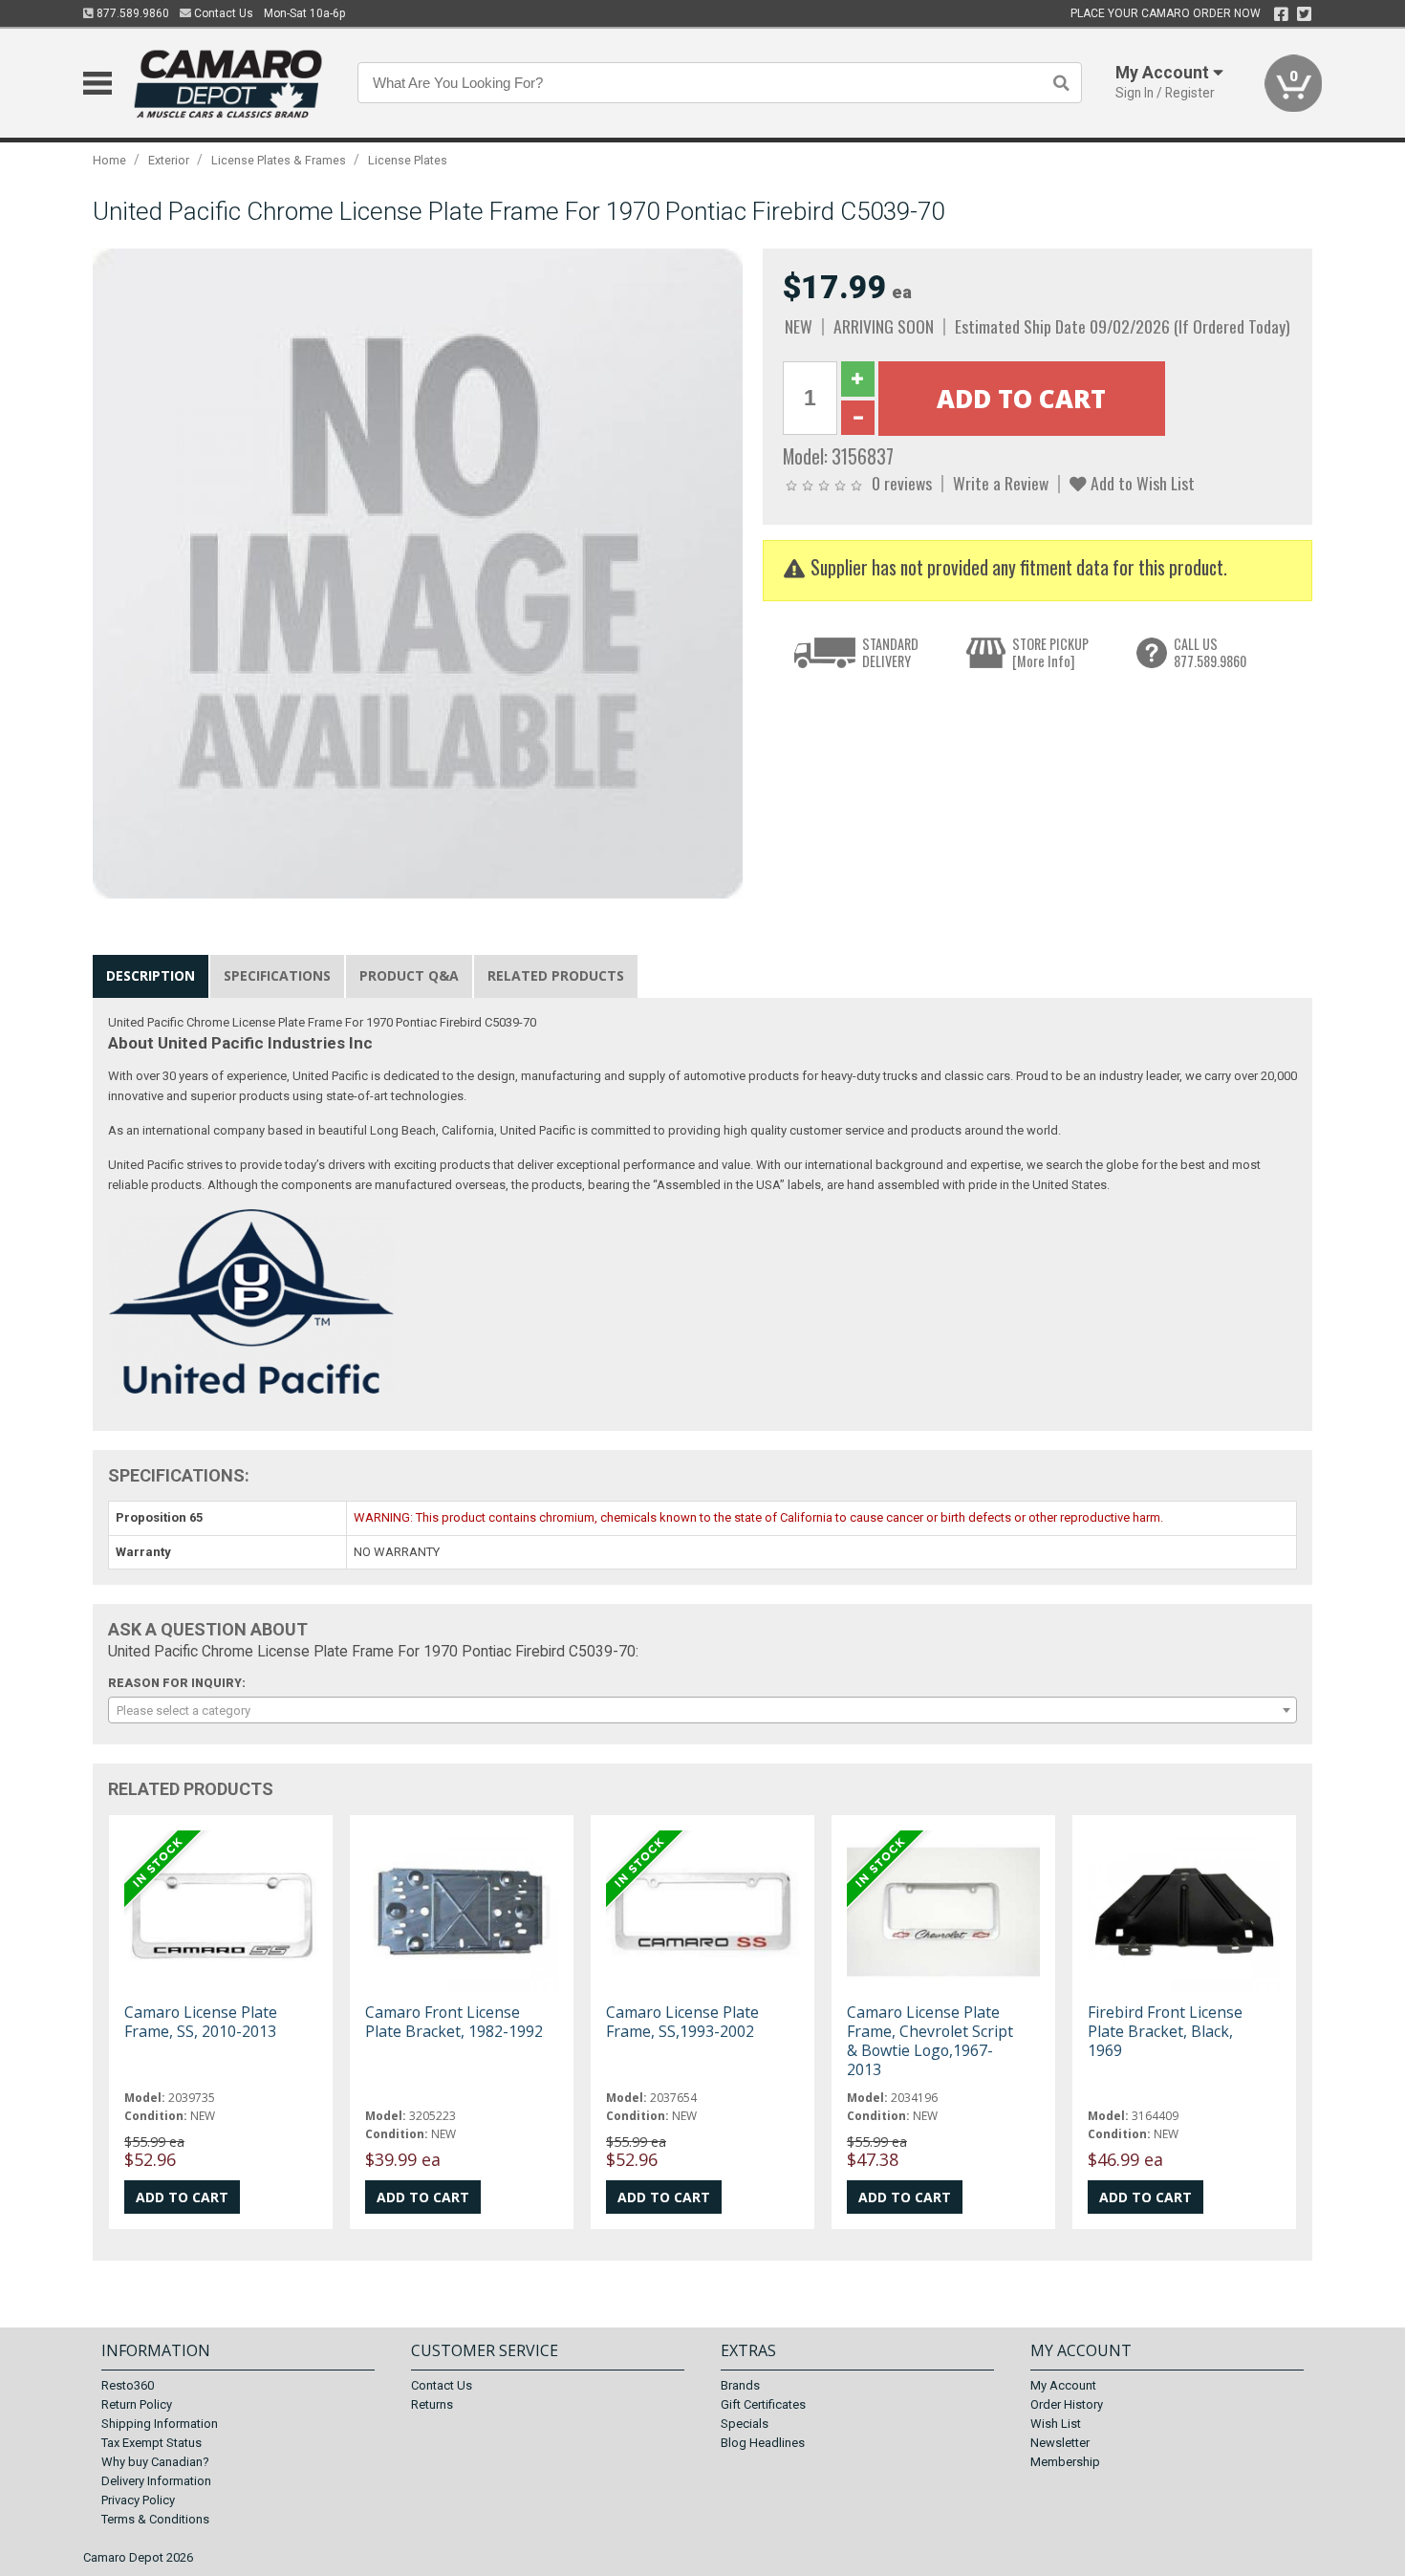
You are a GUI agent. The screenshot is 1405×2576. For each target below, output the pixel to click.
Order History (1067, 2404)
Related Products (556, 975)
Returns (432, 2404)
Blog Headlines (763, 2443)
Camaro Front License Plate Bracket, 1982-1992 (454, 2022)
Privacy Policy (138, 2500)
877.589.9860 (131, 13)
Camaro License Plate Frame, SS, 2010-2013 (201, 2022)
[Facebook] (1281, 14)
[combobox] (702, 1710)
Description (151, 975)
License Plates (408, 160)
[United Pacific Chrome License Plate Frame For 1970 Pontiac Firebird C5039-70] (418, 573)
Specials (745, 2424)
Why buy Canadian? (155, 2462)
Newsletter (1060, 2443)
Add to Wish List (1141, 483)
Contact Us (222, 13)
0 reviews (902, 483)
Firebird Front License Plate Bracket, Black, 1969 (1165, 2031)
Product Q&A (409, 975)
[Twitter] (1304, 14)
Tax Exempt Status (151, 2443)
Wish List (1056, 2424)
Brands (740, 2385)
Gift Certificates (763, 2404)
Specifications (277, 975)
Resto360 (128, 2385)
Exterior (169, 160)
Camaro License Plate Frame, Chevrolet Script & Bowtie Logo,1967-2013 (930, 2041)
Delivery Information (156, 2481)
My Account (1063, 2385)
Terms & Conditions (155, 2519)
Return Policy (137, 2404)
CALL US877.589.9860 (1210, 652)
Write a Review (1001, 483)
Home (109, 160)
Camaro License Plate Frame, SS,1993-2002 (682, 2022)
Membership (1065, 2462)
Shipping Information (160, 2424)
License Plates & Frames (279, 160)
